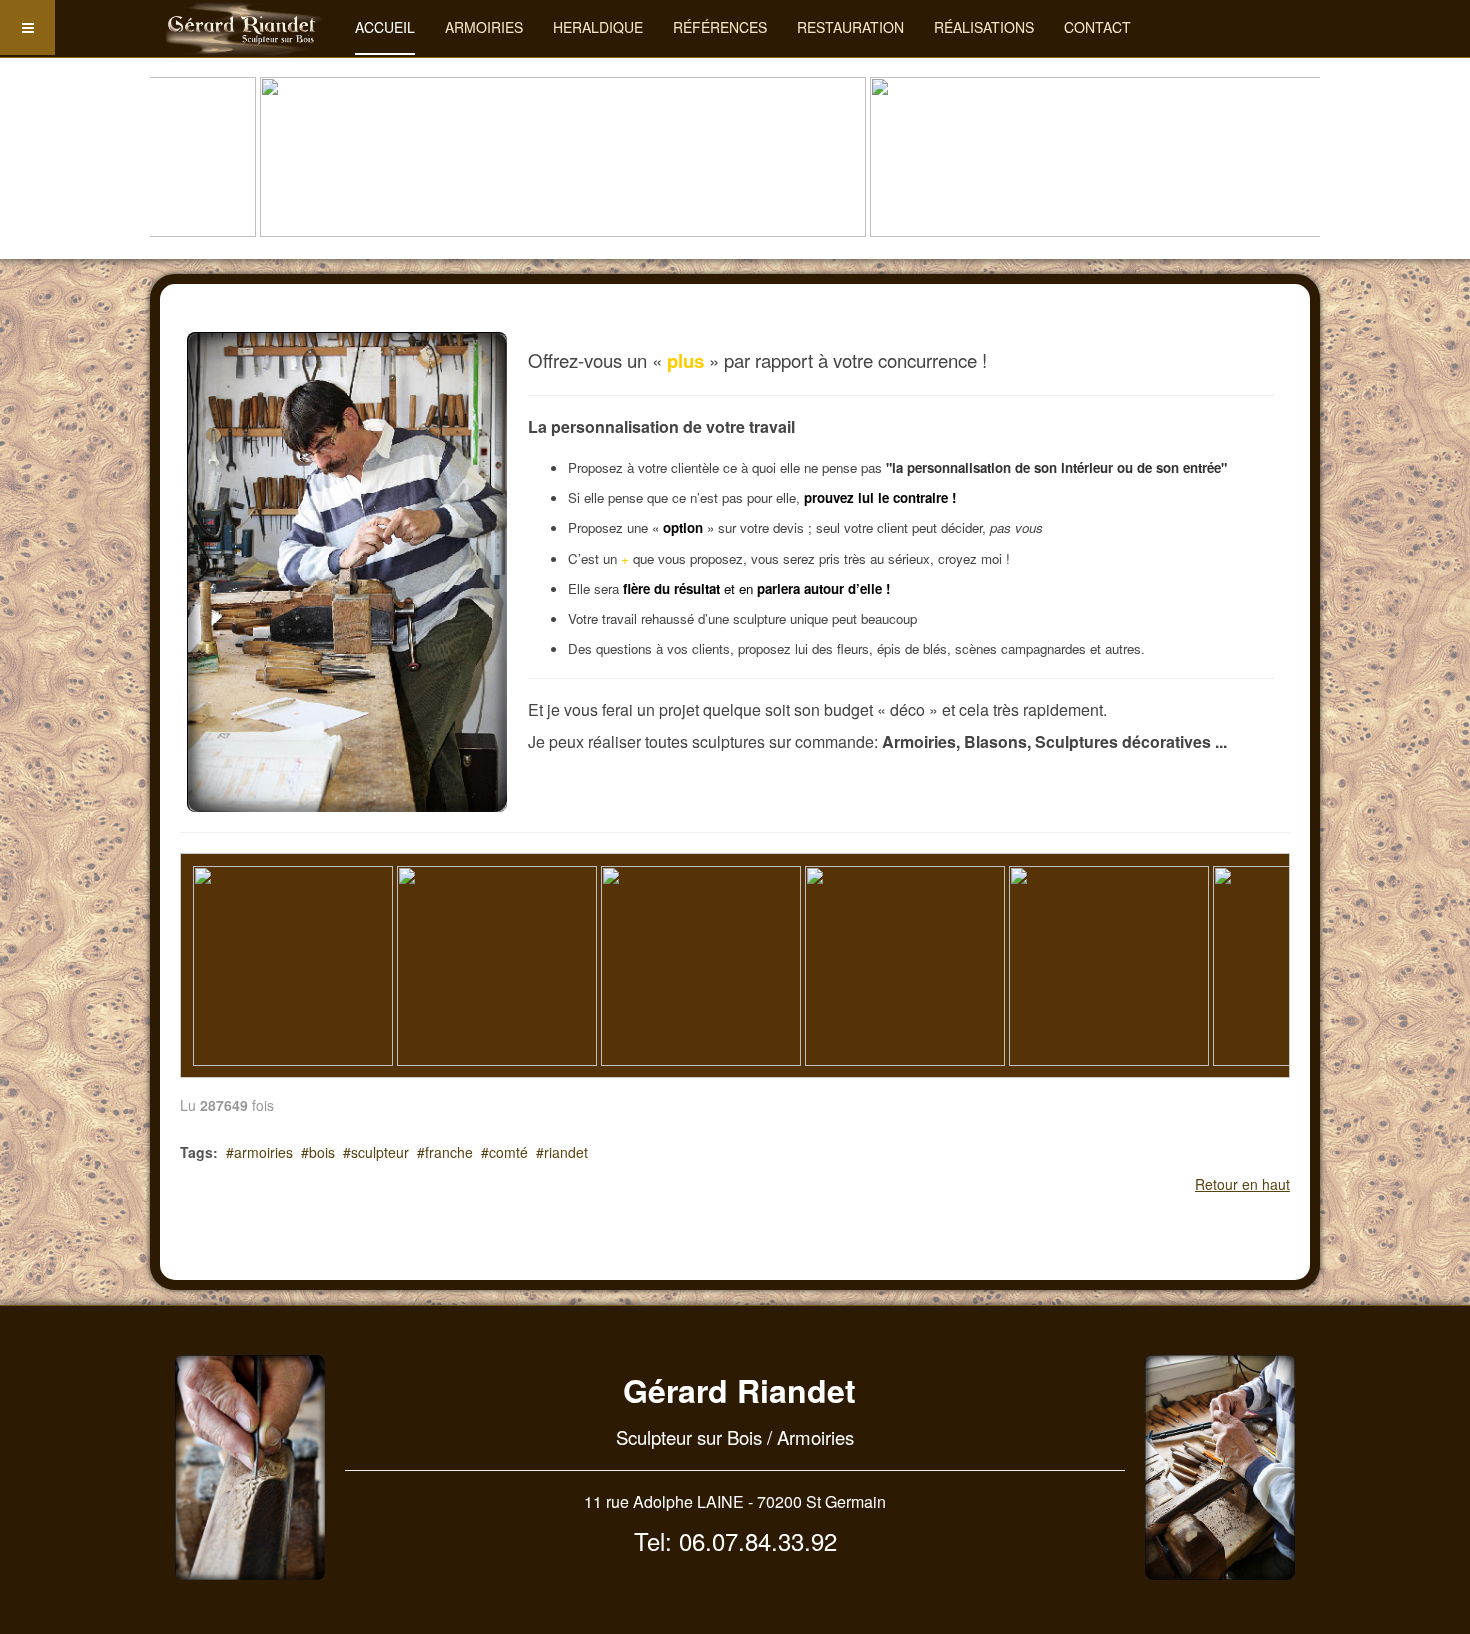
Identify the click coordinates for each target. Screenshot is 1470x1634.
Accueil (385, 27)
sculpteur (380, 1152)
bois (322, 1152)
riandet (566, 1152)
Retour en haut (1242, 1184)
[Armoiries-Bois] (245, 27)
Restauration (850, 27)
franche (449, 1152)
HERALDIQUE (598, 27)
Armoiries (484, 27)
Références (720, 27)
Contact (1097, 27)
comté (508, 1152)
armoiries (263, 1152)
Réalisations (984, 27)
